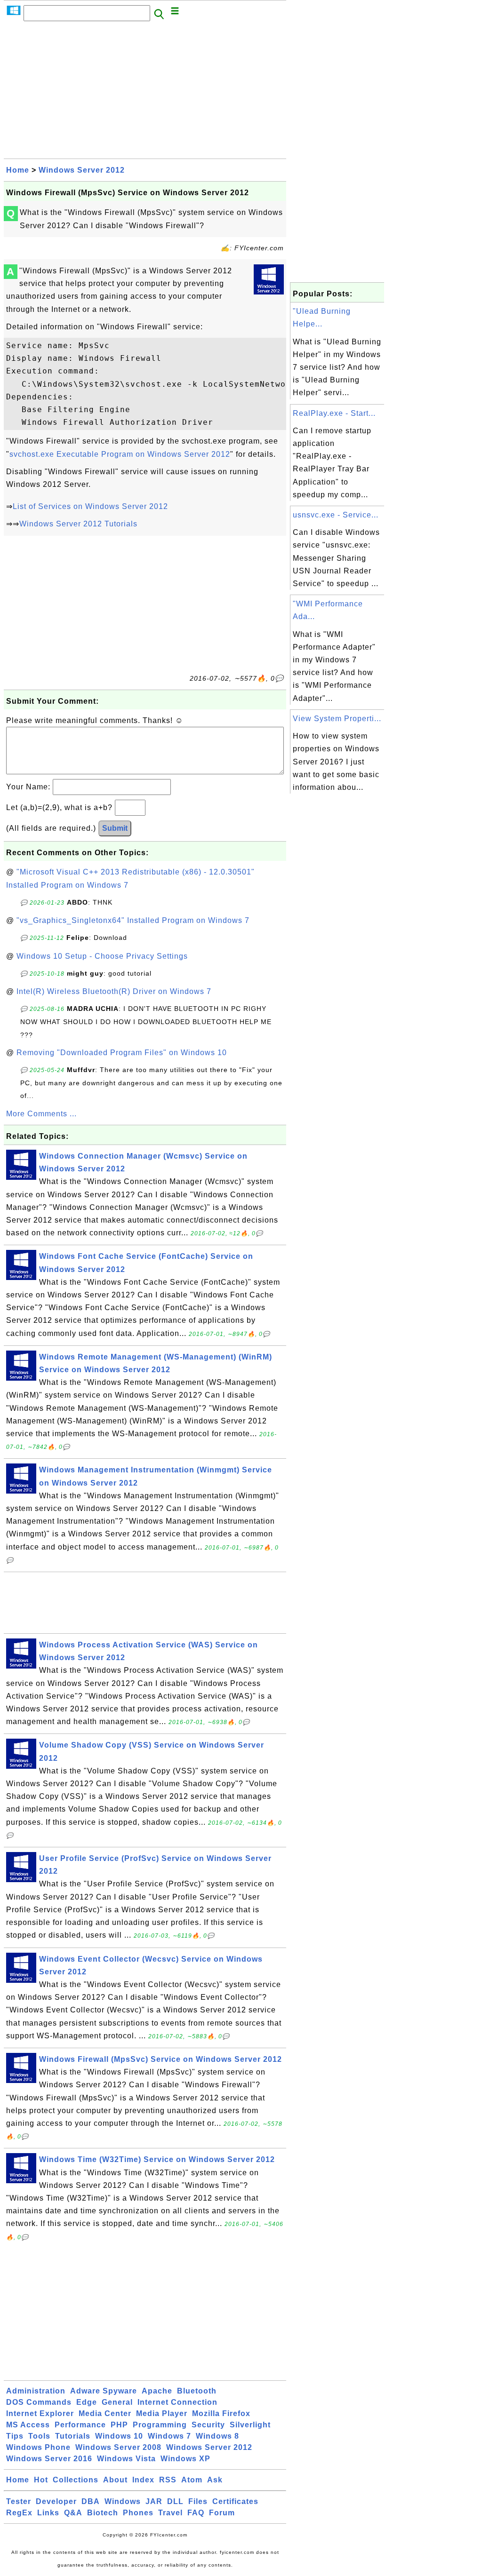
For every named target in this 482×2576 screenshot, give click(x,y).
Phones (138, 2513)
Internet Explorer (40, 2413)
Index (143, 2480)
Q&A (73, 2513)
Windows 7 (169, 2436)
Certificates (235, 2501)
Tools (39, 2436)
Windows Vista (126, 2459)
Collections (76, 2480)
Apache (157, 2391)
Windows (123, 2501)
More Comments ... (41, 1114)
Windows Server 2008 (118, 2447)
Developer (56, 2501)
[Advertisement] (145, 93)
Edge (87, 2402)
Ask (215, 2480)
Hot (41, 2480)
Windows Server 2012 (82, 170)
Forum (222, 2513)
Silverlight (250, 2425)
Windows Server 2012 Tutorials (78, 524)
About (115, 2480)
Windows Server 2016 (49, 2459)
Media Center (105, 2413)
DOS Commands (39, 2402)
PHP (119, 2425)
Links (48, 2513)
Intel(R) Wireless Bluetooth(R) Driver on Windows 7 (114, 991)
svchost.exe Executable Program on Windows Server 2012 (120, 454)
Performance (80, 2425)
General (117, 2402)
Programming (160, 2425)
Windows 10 (119, 2436)
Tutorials (73, 2436)
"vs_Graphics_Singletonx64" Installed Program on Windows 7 (133, 920)
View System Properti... (337, 719)
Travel (170, 2513)
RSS (168, 2480)
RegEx (19, 2513)
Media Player (162, 2413)
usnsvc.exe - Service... (336, 515)
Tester (19, 2501)
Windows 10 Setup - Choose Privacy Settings (102, 956)
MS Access (28, 2425)
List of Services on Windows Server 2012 (90, 506)
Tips (15, 2436)
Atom (192, 2480)
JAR (154, 2501)
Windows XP (185, 2459)
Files (198, 2501)
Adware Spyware (104, 2391)
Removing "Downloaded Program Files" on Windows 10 (122, 1053)
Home (18, 170)
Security (208, 2425)
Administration (36, 2391)
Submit (115, 828)
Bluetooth (197, 2391)
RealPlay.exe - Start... (334, 413)
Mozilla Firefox (221, 2413)
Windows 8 (217, 2436)
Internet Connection (177, 2402)
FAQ (196, 2513)
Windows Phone (38, 2447)
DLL (175, 2501)
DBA (91, 2501)
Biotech (103, 2513)
